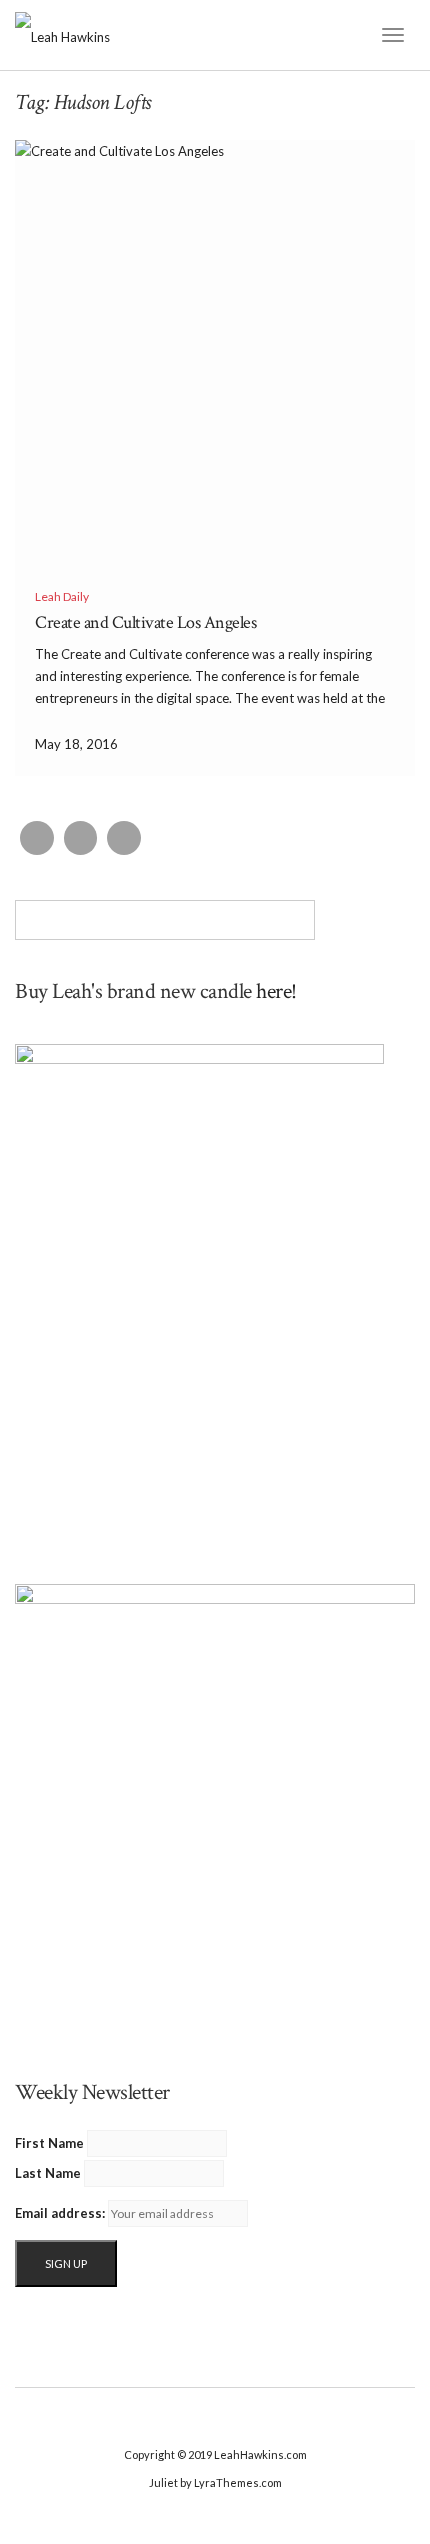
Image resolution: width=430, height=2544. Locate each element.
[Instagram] (81, 838)
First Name (49, 2143)
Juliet (163, 2482)
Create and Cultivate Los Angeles (145, 622)
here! (276, 991)
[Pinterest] (124, 838)
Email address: (60, 2213)
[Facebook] (37, 838)
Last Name (48, 2173)
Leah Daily (62, 596)
